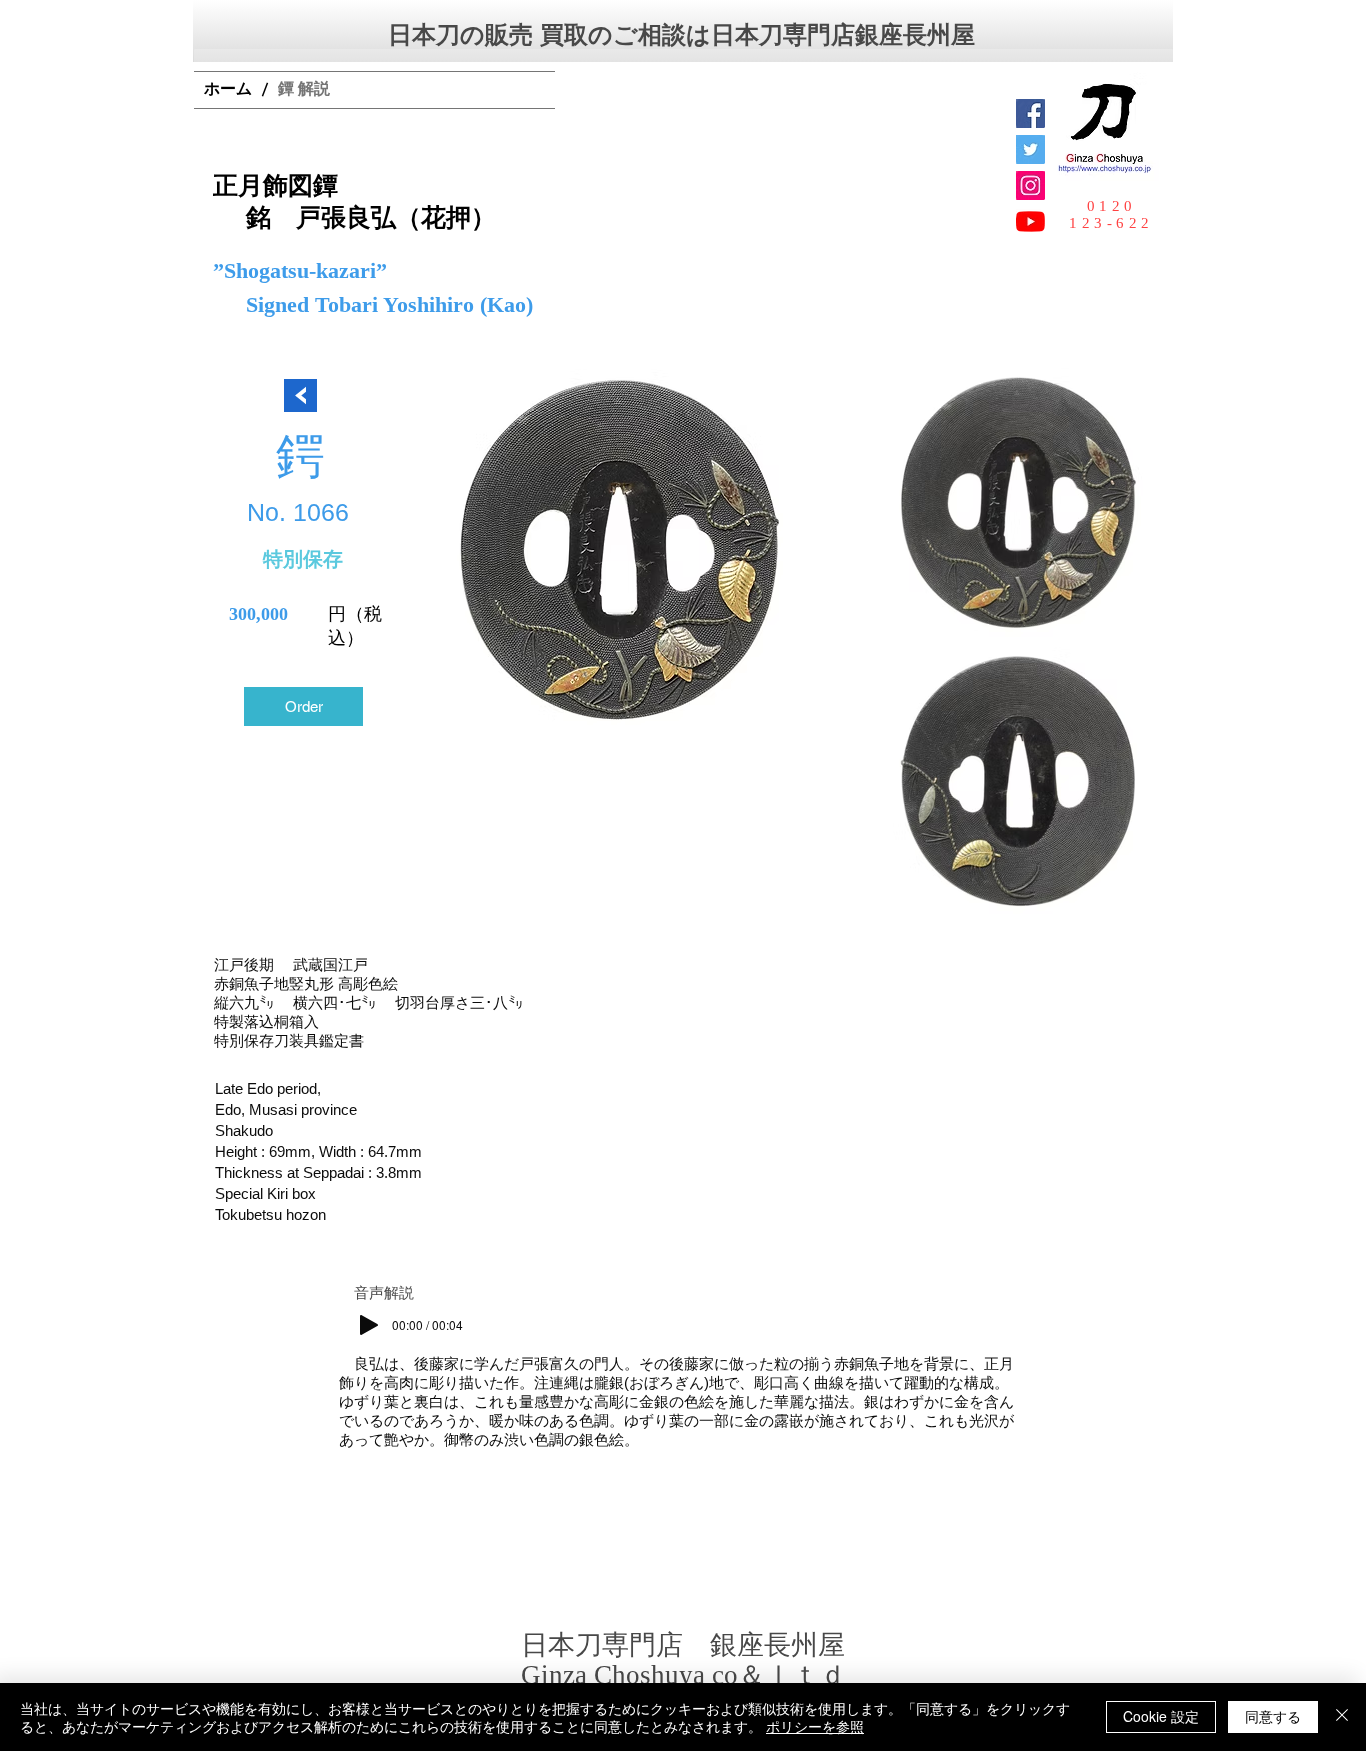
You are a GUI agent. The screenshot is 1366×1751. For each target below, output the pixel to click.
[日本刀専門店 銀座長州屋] (1030, 149)
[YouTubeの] (1030, 221)
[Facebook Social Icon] (1030, 113)
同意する (1273, 1716)
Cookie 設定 (1161, 1716)
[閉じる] (1342, 1717)
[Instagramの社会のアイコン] (1030, 185)
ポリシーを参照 (815, 1726)
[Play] (369, 1325)
